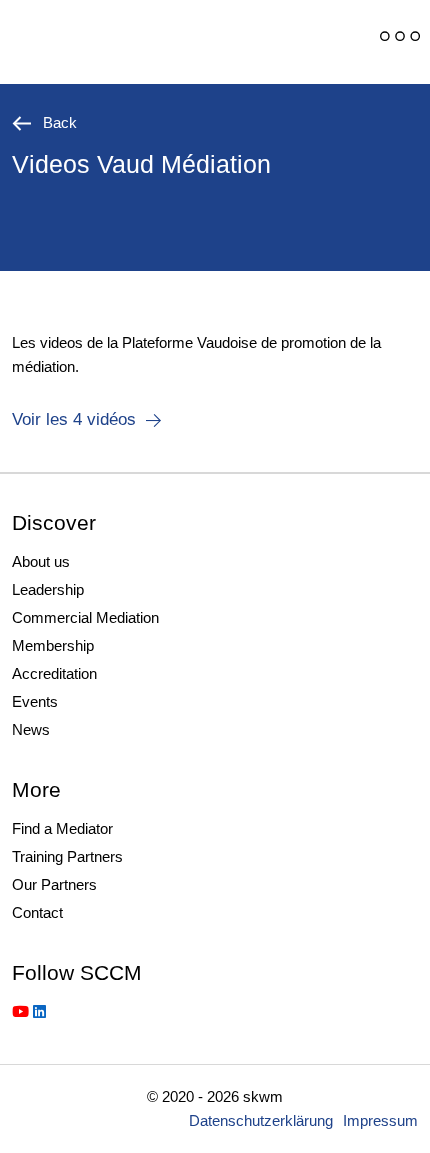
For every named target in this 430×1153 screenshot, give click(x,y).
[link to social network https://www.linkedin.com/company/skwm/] (39, 1011)
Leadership (48, 589)
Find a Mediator (62, 828)
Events (35, 701)
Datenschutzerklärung (261, 1120)
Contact (37, 912)
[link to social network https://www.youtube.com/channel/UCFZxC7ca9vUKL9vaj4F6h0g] (20, 1011)
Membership (53, 645)
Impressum (380, 1120)
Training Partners (67, 856)
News (31, 729)
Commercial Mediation (85, 617)
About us (41, 561)
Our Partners (54, 884)
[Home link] (145, 42)
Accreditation (54, 673)
